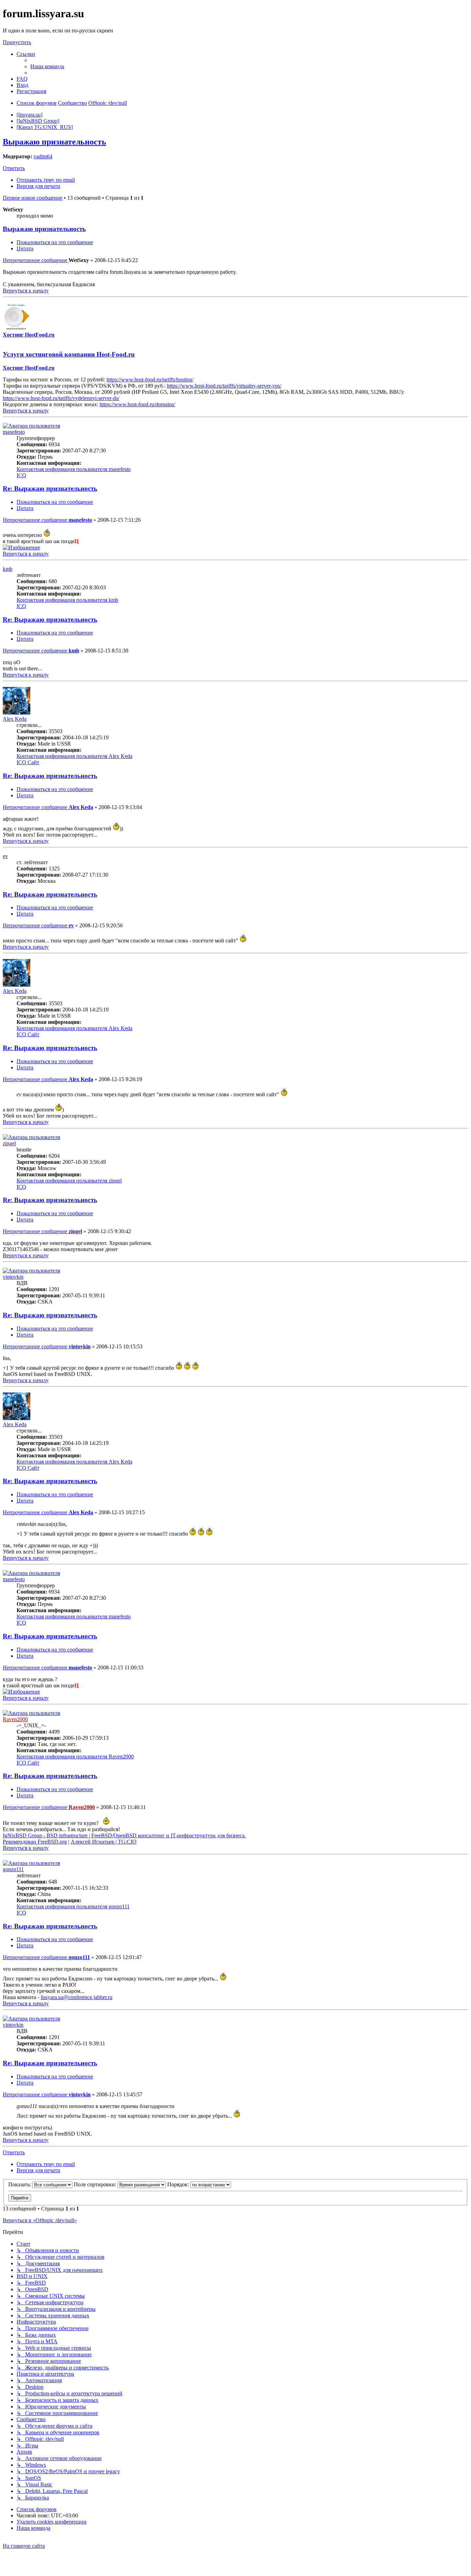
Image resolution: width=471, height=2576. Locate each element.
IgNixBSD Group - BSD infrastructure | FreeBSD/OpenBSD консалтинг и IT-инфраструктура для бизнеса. (124, 1835)
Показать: (20, 2184)
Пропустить (17, 42)
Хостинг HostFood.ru (29, 335)
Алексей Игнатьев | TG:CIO (104, 1842)
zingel (9, 1143)
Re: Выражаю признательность (50, 488)
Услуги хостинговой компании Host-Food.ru (69, 354)
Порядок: (179, 2184)
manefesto (14, 432)
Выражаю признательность (54, 142)
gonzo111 (13, 1869)
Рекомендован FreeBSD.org (35, 1842)
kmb (8, 569)
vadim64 (43, 156)
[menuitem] (47, 66)
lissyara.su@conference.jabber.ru (77, 1997)
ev (5, 856)
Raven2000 (15, 1719)
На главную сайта (24, 2546)
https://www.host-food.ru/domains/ (137, 404)
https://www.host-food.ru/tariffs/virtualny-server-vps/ (224, 386)
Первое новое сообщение (33, 198)
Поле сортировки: (96, 2184)
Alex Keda (15, 719)
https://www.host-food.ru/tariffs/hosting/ (150, 380)
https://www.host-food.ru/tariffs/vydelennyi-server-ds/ (61, 398)
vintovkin (13, 1277)
